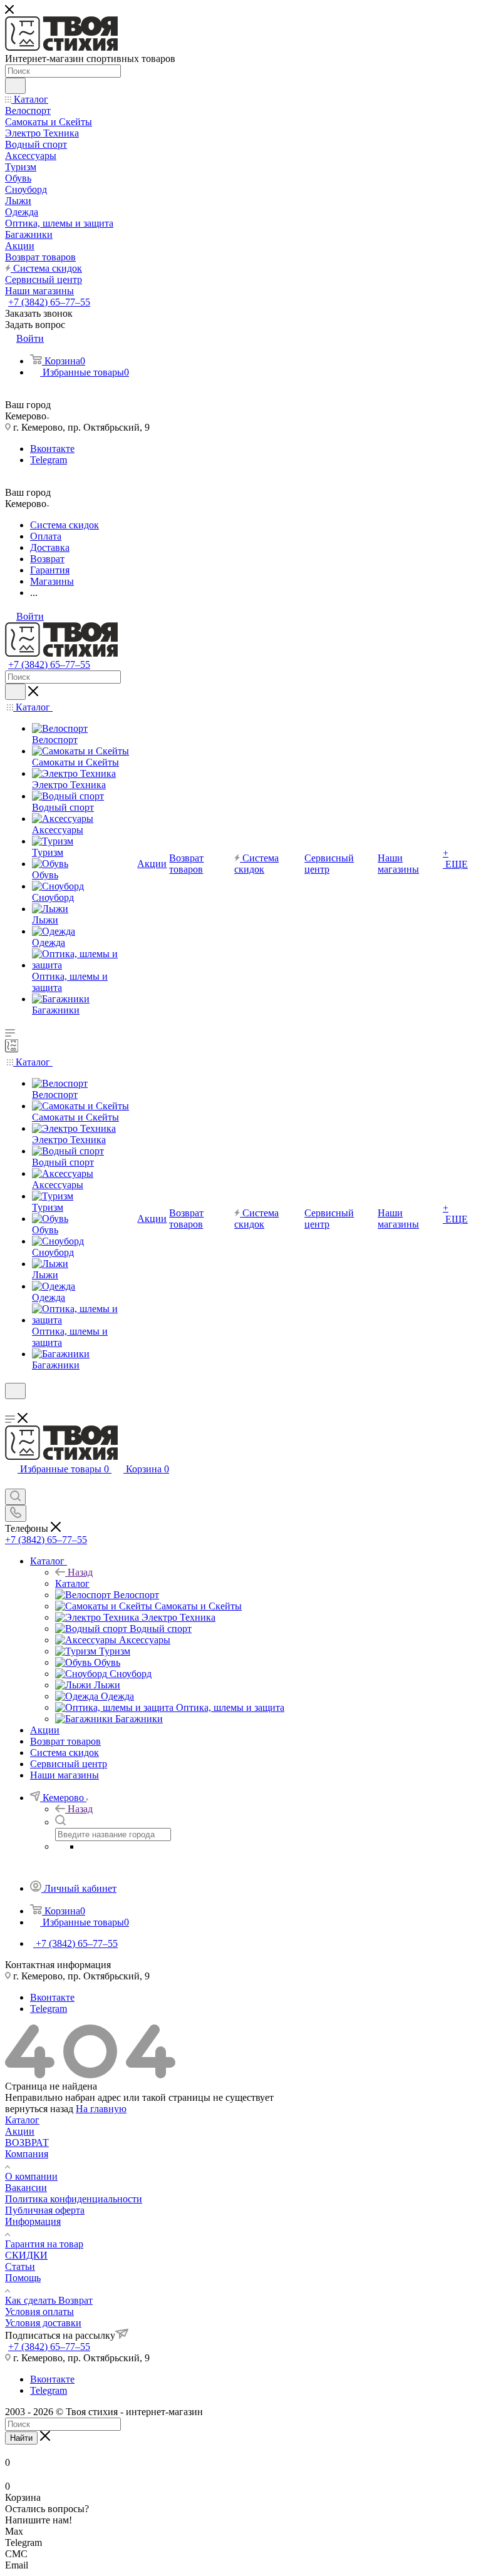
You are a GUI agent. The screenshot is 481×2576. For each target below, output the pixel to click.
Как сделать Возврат (49, 2300)
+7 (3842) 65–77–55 (49, 302)
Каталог (72, 1583)
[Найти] (15, 86)
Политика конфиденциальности (74, 2199)
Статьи (20, 2266)
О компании (31, 2176)
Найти (21, 2438)
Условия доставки (43, 2323)
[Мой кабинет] (11, 1407)
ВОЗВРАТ (27, 2142)
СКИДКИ (26, 2255)
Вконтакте (52, 449)
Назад (80, 1572)
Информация (33, 2221)
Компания (27, 2154)
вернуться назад (39, 2109)
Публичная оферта (45, 2210)
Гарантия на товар (44, 2244)
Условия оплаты (39, 2312)
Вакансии (26, 2188)
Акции (20, 2131)
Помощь (23, 2278)
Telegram (49, 460)
